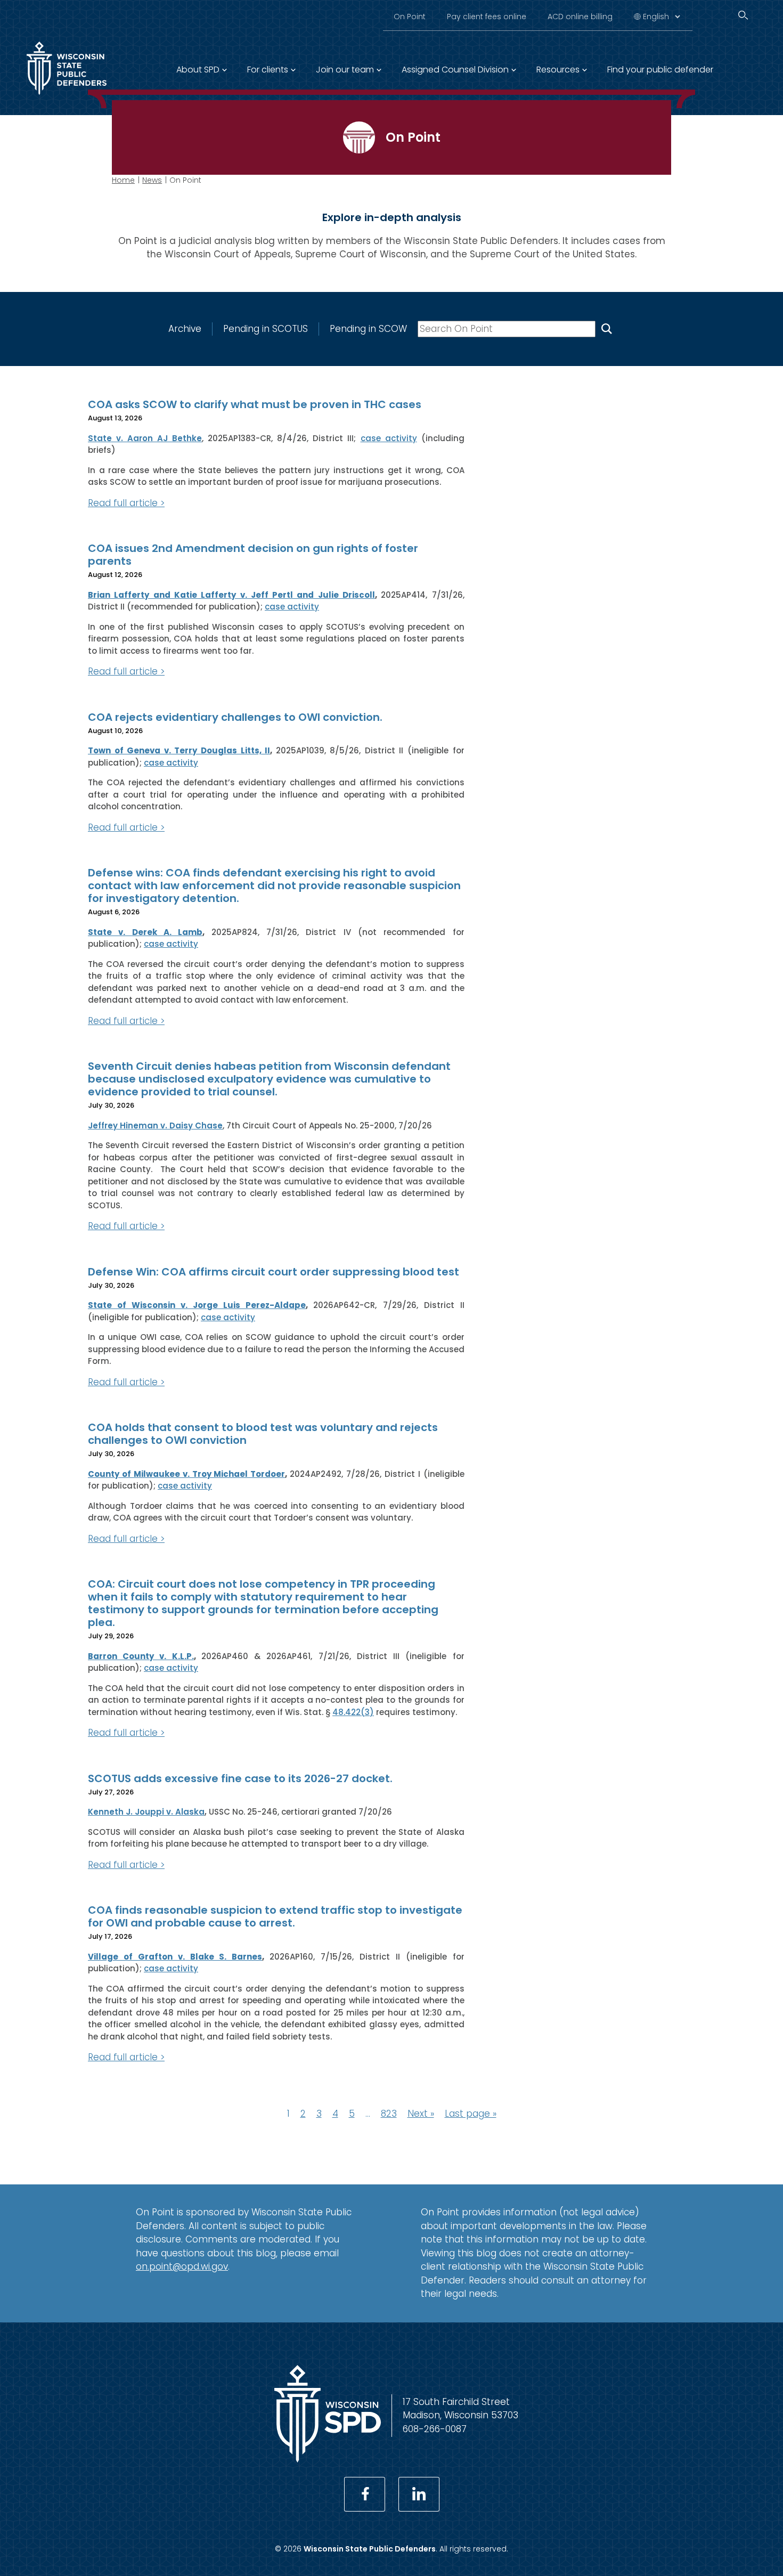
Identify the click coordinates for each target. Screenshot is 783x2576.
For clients (268, 70)
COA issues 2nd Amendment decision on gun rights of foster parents (253, 555)
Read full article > (126, 503)
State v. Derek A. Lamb (145, 932)
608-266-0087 (435, 2429)
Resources (558, 70)
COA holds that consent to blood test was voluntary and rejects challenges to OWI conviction (263, 1434)
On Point (410, 17)
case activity (389, 438)
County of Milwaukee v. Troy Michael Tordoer (186, 1474)
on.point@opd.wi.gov (182, 2266)
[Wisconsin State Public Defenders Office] (67, 97)
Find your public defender (660, 70)
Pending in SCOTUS (266, 329)
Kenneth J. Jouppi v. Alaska (146, 1812)
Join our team (345, 70)
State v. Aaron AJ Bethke (145, 438)
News (152, 180)
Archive (185, 329)
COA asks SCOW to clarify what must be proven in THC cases (255, 404)
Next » (421, 2114)
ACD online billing (580, 17)
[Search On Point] (607, 329)
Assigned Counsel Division (455, 70)
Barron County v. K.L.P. (141, 1656)
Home (123, 180)
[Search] (743, 15)
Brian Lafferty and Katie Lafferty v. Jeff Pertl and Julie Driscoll (231, 595)
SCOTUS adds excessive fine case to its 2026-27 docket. (240, 1778)
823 (389, 2114)
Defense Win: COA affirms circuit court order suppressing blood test (274, 1272)
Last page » (471, 2114)
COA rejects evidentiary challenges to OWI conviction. (235, 717)
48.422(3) (353, 1712)
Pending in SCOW (368, 329)
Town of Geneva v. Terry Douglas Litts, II (179, 750)
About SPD (198, 70)
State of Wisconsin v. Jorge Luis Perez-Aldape (197, 1305)
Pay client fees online (487, 17)
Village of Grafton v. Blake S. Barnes (175, 1957)
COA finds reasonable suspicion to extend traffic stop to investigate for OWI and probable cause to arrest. (275, 1916)
